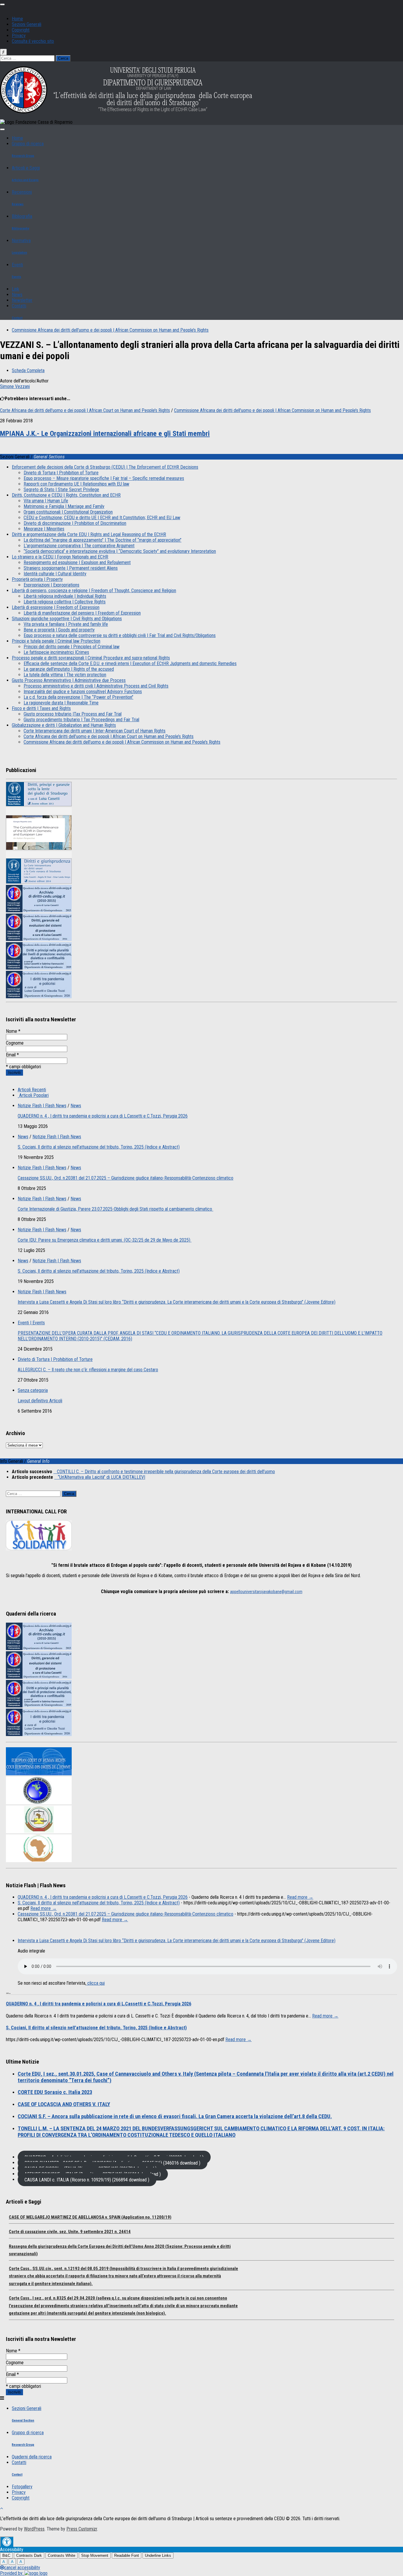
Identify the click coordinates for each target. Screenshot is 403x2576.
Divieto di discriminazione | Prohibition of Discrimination (75, 523)
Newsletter (22, 300)
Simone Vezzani (15, 386)
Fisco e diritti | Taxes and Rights (41, 708)
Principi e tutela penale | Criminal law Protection (56, 641)
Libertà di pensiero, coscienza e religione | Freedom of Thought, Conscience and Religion (94, 591)
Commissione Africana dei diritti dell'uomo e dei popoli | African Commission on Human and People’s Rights (110, 330)
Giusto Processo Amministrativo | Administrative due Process (69, 680)
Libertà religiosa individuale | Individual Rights (65, 596)
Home (17, 19)
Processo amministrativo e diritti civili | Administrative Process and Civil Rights (96, 686)
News (17, 295)
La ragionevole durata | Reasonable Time (61, 703)
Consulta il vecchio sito (33, 41)
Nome (13, 1031)
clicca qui (95, 1983)
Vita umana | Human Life (46, 501)
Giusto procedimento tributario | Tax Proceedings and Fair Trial (81, 720)
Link (15, 289)
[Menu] (2, 4)
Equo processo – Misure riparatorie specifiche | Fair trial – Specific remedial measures (104, 478)
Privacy (19, 36)
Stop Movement (95, 2555)
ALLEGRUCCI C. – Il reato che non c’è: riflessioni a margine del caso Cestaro (88, 1370)
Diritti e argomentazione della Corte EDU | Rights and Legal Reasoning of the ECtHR (89, 534)
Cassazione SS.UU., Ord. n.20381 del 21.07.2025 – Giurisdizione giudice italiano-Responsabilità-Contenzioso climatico (126, 1178)
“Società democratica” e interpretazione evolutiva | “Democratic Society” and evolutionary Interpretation (120, 551)
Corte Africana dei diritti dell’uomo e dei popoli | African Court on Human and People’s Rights (109, 736)
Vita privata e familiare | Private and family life (66, 624)
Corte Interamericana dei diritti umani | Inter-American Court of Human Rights (95, 731)
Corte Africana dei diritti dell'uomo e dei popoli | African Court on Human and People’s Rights (85, 410)
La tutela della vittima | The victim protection (65, 675)
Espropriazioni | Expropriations (51, 585)
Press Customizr (82, 2529)
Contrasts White (62, 2555)
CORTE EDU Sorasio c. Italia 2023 (55, 2092)
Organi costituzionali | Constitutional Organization (68, 512)
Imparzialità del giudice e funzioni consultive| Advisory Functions (83, 692)
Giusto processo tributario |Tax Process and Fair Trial (73, 714)
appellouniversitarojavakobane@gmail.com (266, 1592)
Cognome (15, 1043)
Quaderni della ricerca (32, 2457)
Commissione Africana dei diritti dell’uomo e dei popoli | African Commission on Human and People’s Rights (122, 742)
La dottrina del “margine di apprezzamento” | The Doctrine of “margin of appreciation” (103, 540)
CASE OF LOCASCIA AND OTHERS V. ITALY (64, 2104)
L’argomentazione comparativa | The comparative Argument (79, 546)
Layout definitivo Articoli (40, 1401)
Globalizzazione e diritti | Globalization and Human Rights (64, 725)
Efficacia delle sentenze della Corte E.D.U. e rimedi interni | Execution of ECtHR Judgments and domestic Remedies (130, 663)
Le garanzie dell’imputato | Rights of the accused (69, 669)
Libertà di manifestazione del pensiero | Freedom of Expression (82, 613)
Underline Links (158, 2555)
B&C (6, 2555)
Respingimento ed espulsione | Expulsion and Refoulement (77, 562)
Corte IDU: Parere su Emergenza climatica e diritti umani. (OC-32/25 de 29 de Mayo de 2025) (105, 1240)
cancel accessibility (22, 2568)
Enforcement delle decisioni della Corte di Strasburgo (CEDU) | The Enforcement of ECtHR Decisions (105, 467)
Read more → (300, 1897)
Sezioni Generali (27, 24)
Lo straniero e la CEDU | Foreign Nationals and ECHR (60, 557)
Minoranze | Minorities (44, 529)
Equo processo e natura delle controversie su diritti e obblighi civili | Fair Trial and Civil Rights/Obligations (120, 635)
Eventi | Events (31, 1323)
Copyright (21, 30)
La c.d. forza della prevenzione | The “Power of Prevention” (78, 697)
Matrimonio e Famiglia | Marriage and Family (64, 506)
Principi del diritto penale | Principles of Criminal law (72, 647)
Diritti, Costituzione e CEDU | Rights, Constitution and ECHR (66, 495)
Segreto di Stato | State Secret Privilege (61, 490)
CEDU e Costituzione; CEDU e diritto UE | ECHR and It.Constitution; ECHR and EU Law (102, 518)
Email (12, 1055)
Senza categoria (33, 1390)
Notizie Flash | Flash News (42, 1106)
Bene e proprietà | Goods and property (59, 630)
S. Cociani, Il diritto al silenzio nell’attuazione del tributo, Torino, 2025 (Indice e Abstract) (99, 1147)
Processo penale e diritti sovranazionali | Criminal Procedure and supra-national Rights (91, 658)
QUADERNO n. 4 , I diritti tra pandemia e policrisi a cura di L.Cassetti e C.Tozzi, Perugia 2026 (103, 1116)
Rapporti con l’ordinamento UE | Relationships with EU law (76, 484)
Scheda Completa (28, 371)
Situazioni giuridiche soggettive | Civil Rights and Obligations (67, 619)
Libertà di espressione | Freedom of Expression (56, 607)
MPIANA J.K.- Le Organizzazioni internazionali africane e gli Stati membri (105, 434)
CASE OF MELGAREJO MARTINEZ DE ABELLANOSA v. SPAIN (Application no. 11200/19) (90, 2217)
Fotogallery (22, 2487)
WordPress (34, 2529)
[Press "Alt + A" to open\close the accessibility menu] (7, 2542)
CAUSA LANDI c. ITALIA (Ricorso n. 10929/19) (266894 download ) (87, 2179)
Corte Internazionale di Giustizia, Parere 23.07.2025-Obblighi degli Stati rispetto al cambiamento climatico (116, 1209)
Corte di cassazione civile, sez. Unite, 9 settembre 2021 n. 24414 (70, 2232)
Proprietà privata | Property (37, 579)
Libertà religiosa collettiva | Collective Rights (65, 602)
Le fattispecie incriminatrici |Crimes (56, 652)
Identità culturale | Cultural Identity (55, 574)
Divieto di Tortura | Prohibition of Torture (61, 473)
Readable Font (127, 2555)
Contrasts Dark (29, 2555)
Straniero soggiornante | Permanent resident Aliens (71, 568)
